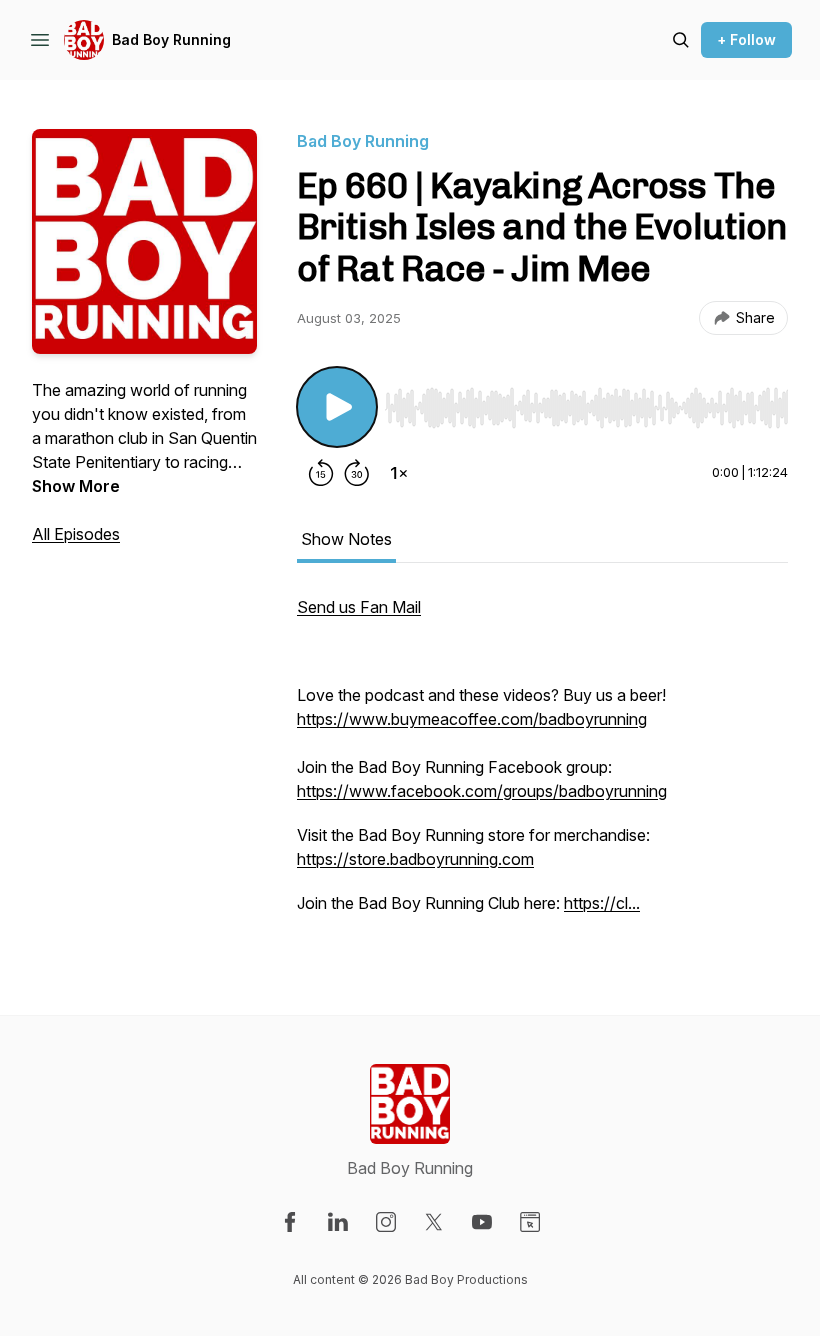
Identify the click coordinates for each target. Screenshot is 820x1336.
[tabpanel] (542, 765)
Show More (76, 486)
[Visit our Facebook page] (290, 1222)
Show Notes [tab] (346, 539)
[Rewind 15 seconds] (321, 473)
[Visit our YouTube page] (482, 1222)
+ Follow (746, 39)
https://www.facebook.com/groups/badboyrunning (482, 791)
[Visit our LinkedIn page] (338, 1222)
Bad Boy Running (171, 39)
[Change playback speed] (399, 473)
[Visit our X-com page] (434, 1222)
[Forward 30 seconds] (357, 473)
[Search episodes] (681, 40)
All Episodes (76, 534)
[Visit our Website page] (530, 1222)
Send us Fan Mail (359, 607)
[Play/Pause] (337, 407)
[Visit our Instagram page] (386, 1222)
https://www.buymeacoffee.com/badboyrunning (472, 719)
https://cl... (602, 903)
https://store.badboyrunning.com (415, 859)
